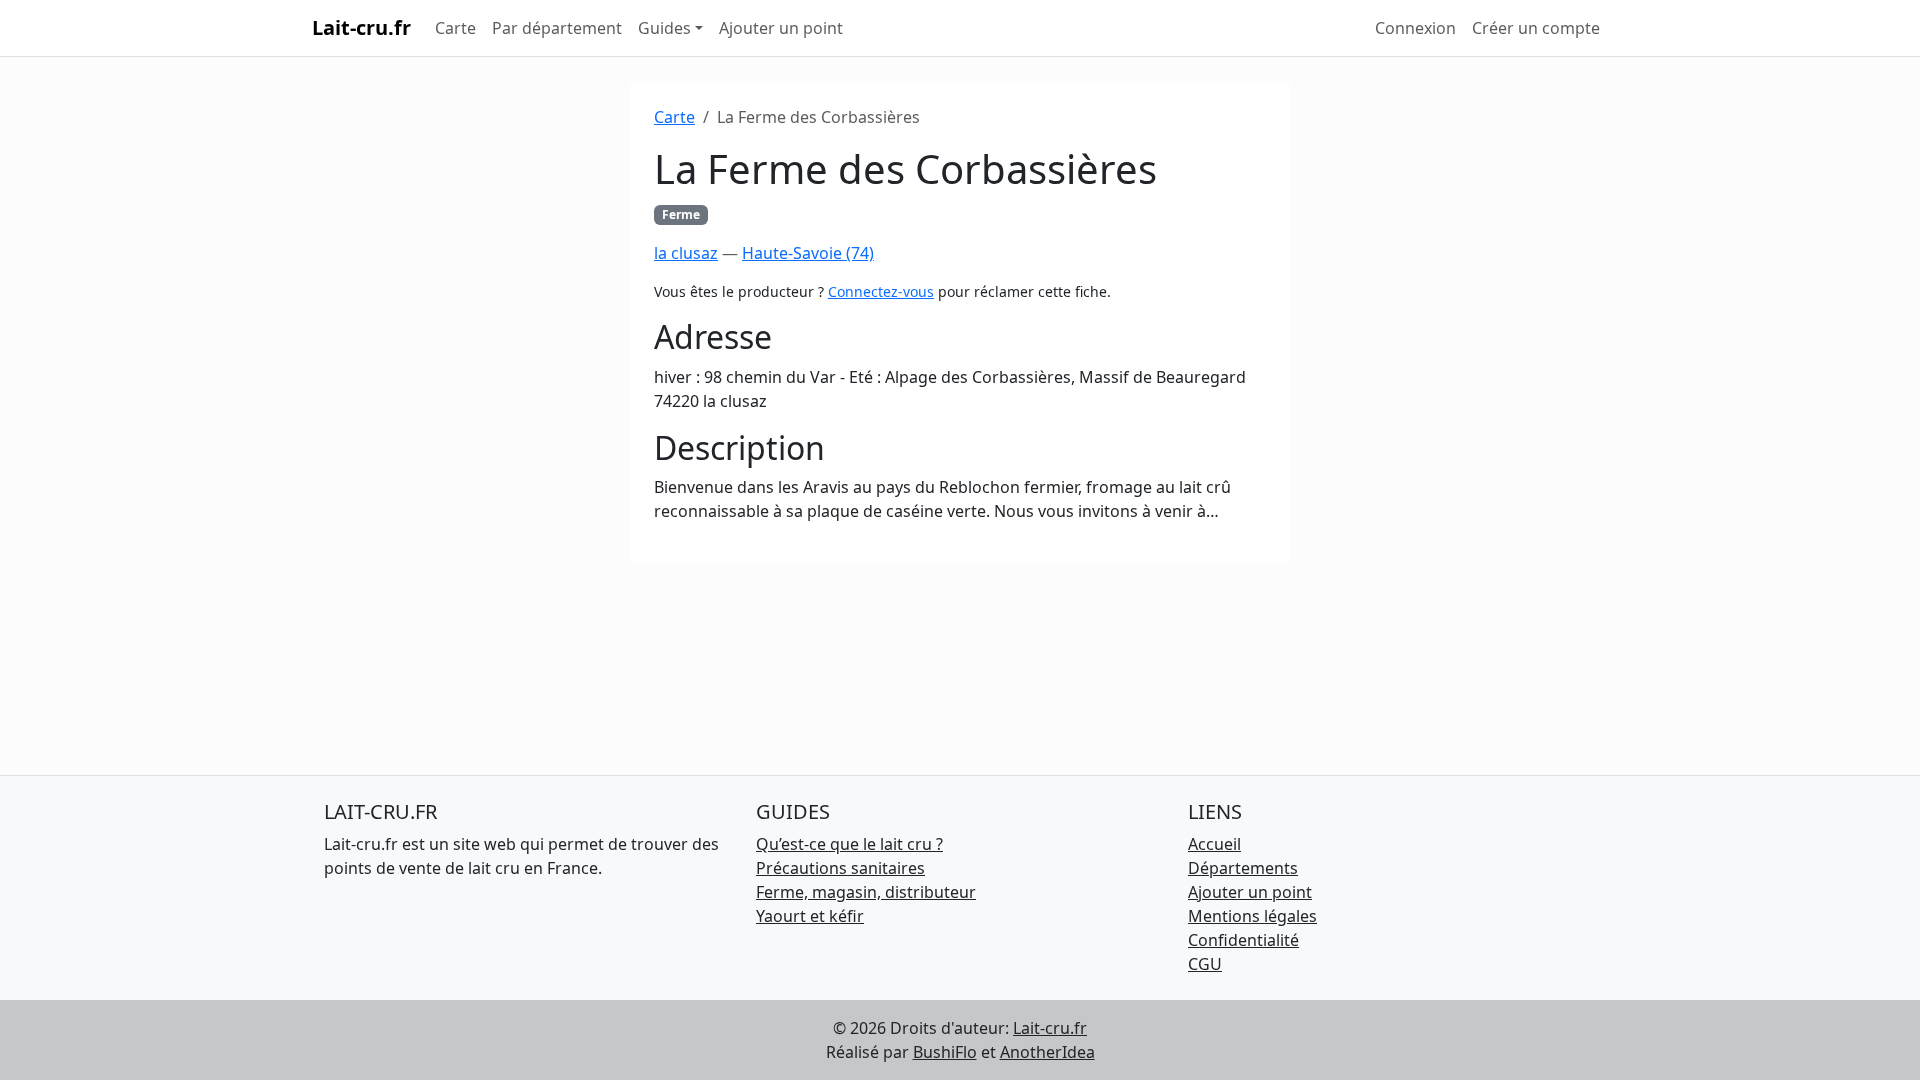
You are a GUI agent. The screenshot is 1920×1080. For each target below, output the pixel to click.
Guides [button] (664, 28)
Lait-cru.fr (361, 27)
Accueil (1214, 844)
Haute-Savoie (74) (808, 253)
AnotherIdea (1047, 1052)
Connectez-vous (881, 291)
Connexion (1415, 28)
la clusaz (686, 253)
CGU (1205, 964)
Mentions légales (1252, 916)
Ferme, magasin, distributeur (866, 892)
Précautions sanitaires (840, 868)
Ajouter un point (781, 28)
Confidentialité (1243, 940)
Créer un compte (1536, 28)
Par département (557, 28)
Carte (455, 28)
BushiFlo (945, 1052)
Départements (1243, 868)
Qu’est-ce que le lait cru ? (849, 844)
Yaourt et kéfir (810, 916)
